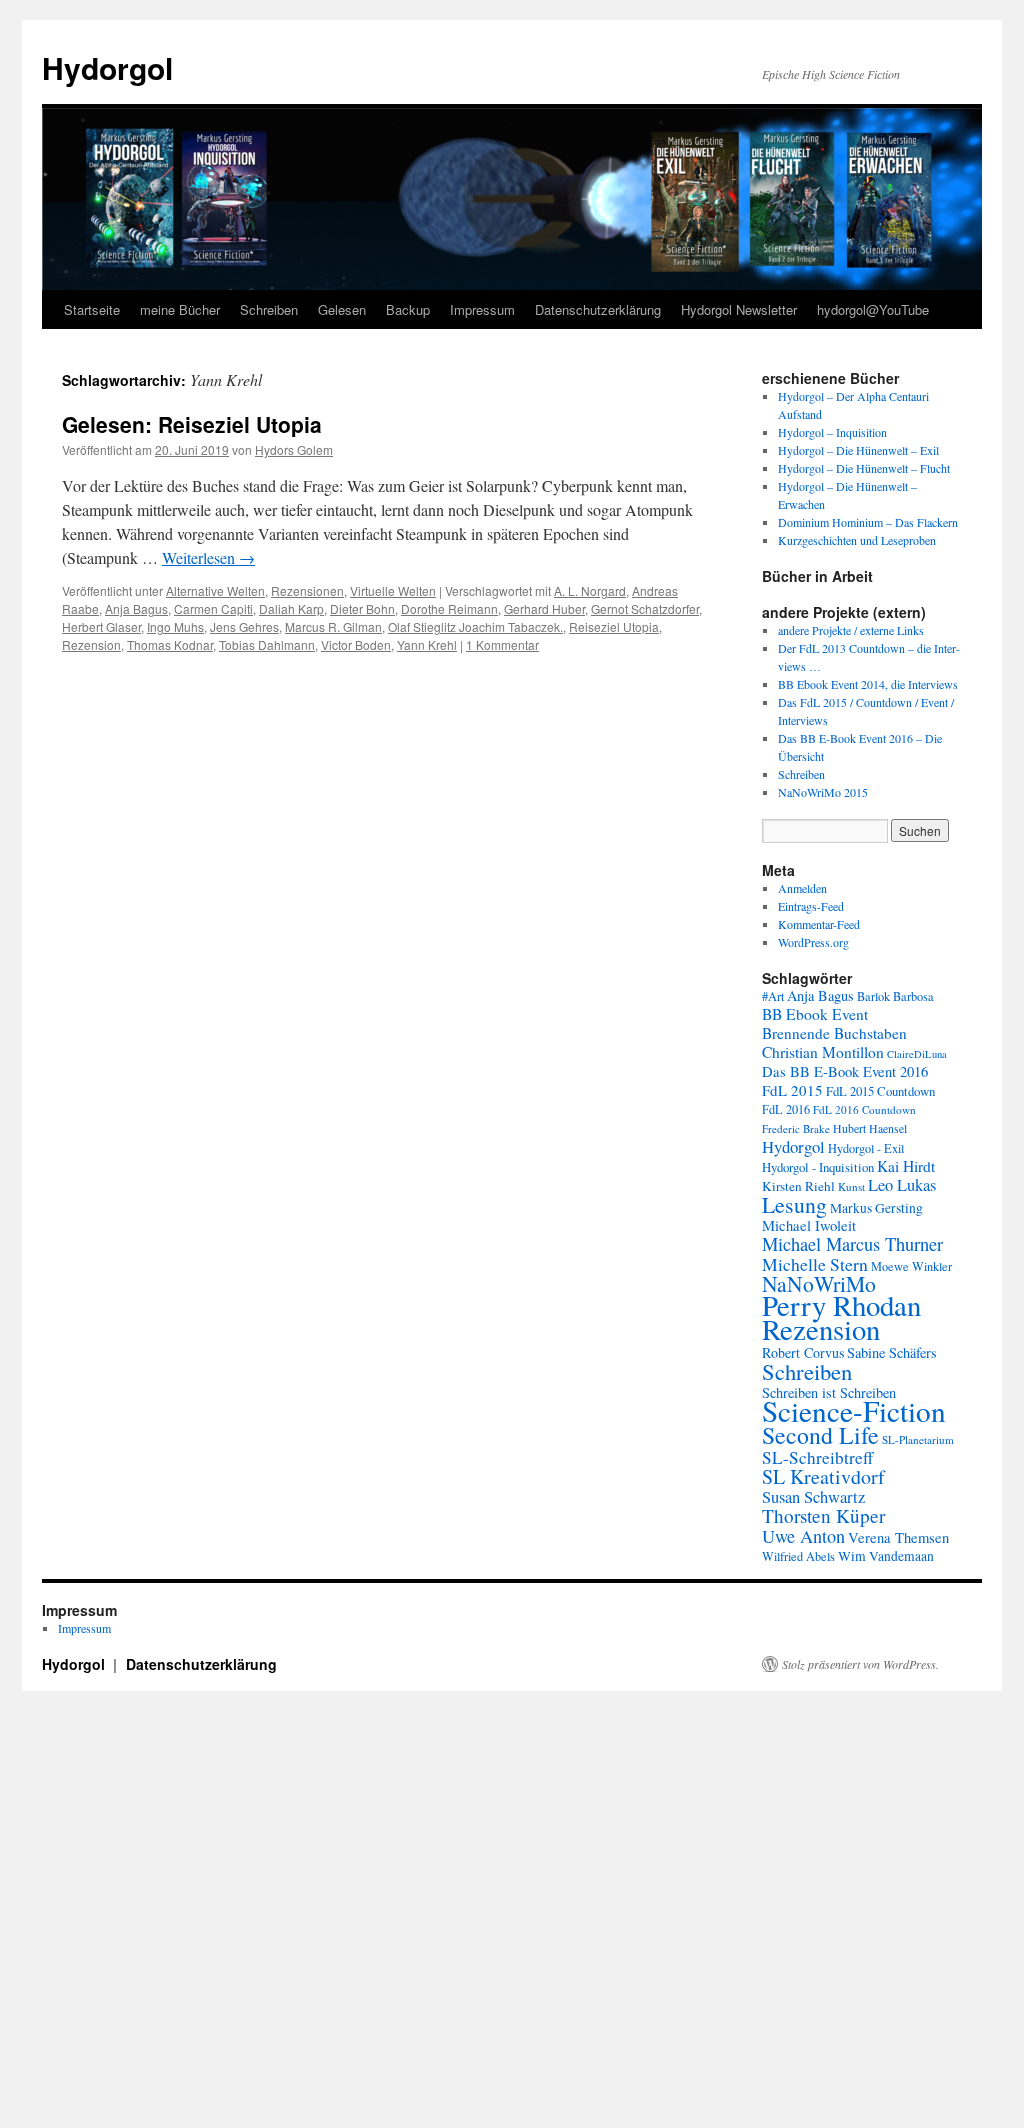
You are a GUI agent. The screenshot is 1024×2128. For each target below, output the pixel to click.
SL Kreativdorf (823, 1476)
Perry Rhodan (841, 1305)
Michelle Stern (815, 1264)
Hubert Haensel (870, 1128)
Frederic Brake (796, 1128)
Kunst (851, 1186)
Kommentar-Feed (819, 924)
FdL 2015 (792, 1090)
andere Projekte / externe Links (851, 630)
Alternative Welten (215, 590)
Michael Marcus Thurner (852, 1244)
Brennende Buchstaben (834, 1033)
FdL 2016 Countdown (864, 1109)
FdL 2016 (786, 1109)
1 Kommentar (502, 644)
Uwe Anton (803, 1536)
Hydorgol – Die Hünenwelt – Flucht (864, 468)
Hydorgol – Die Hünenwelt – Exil (858, 450)
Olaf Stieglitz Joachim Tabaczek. (475, 626)
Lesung (794, 1204)
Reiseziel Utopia (614, 626)
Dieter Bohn (362, 608)
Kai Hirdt (906, 1166)
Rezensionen (307, 590)
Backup (408, 309)
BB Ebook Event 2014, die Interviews (868, 684)
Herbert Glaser (101, 626)
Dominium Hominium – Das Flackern (868, 522)
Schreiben (269, 309)
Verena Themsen (898, 1537)
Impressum (482, 309)
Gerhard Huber (544, 608)
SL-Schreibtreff (817, 1457)
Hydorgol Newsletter (739, 309)
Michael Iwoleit (809, 1225)
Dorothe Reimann (449, 608)
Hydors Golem (294, 449)
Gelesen (342, 309)
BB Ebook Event (815, 1014)
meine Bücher (180, 309)
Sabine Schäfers (892, 1352)
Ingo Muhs (175, 626)
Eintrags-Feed (811, 906)
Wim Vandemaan (886, 1556)
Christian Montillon (823, 1052)
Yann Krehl (427, 644)
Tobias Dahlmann (267, 644)
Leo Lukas (902, 1185)
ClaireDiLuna (917, 1054)
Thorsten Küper (823, 1515)
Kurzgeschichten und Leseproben (857, 540)
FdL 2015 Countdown (880, 1091)
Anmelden (802, 888)
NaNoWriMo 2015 (823, 792)
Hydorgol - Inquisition (818, 1167)
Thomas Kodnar (170, 644)
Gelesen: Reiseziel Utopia (192, 424)
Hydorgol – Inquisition (832, 432)
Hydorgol (107, 67)
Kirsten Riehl (798, 1186)
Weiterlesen (208, 557)
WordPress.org (813, 942)
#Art (773, 996)
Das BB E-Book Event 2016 (845, 1071)
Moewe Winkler (911, 1266)
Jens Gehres (244, 626)
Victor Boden (356, 644)
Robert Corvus (803, 1352)
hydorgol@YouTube (873, 309)
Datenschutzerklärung (598, 309)
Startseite (92, 309)
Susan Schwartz (813, 1497)
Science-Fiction (854, 1410)
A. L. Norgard (590, 590)
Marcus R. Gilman (333, 626)
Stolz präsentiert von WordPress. (860, 1664)
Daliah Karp (291, 608)
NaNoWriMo (819, 1283)
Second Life (820, 1435)
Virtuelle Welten (393, 590)
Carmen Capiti (213, 608)
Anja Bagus (136, 608)
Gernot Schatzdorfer (645, 608)
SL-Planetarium (918, 1439)
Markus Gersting (876, 1208)
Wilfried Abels (798, 1556)
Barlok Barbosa (895, 996)
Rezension (91, 644)
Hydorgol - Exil (866, 1148)
